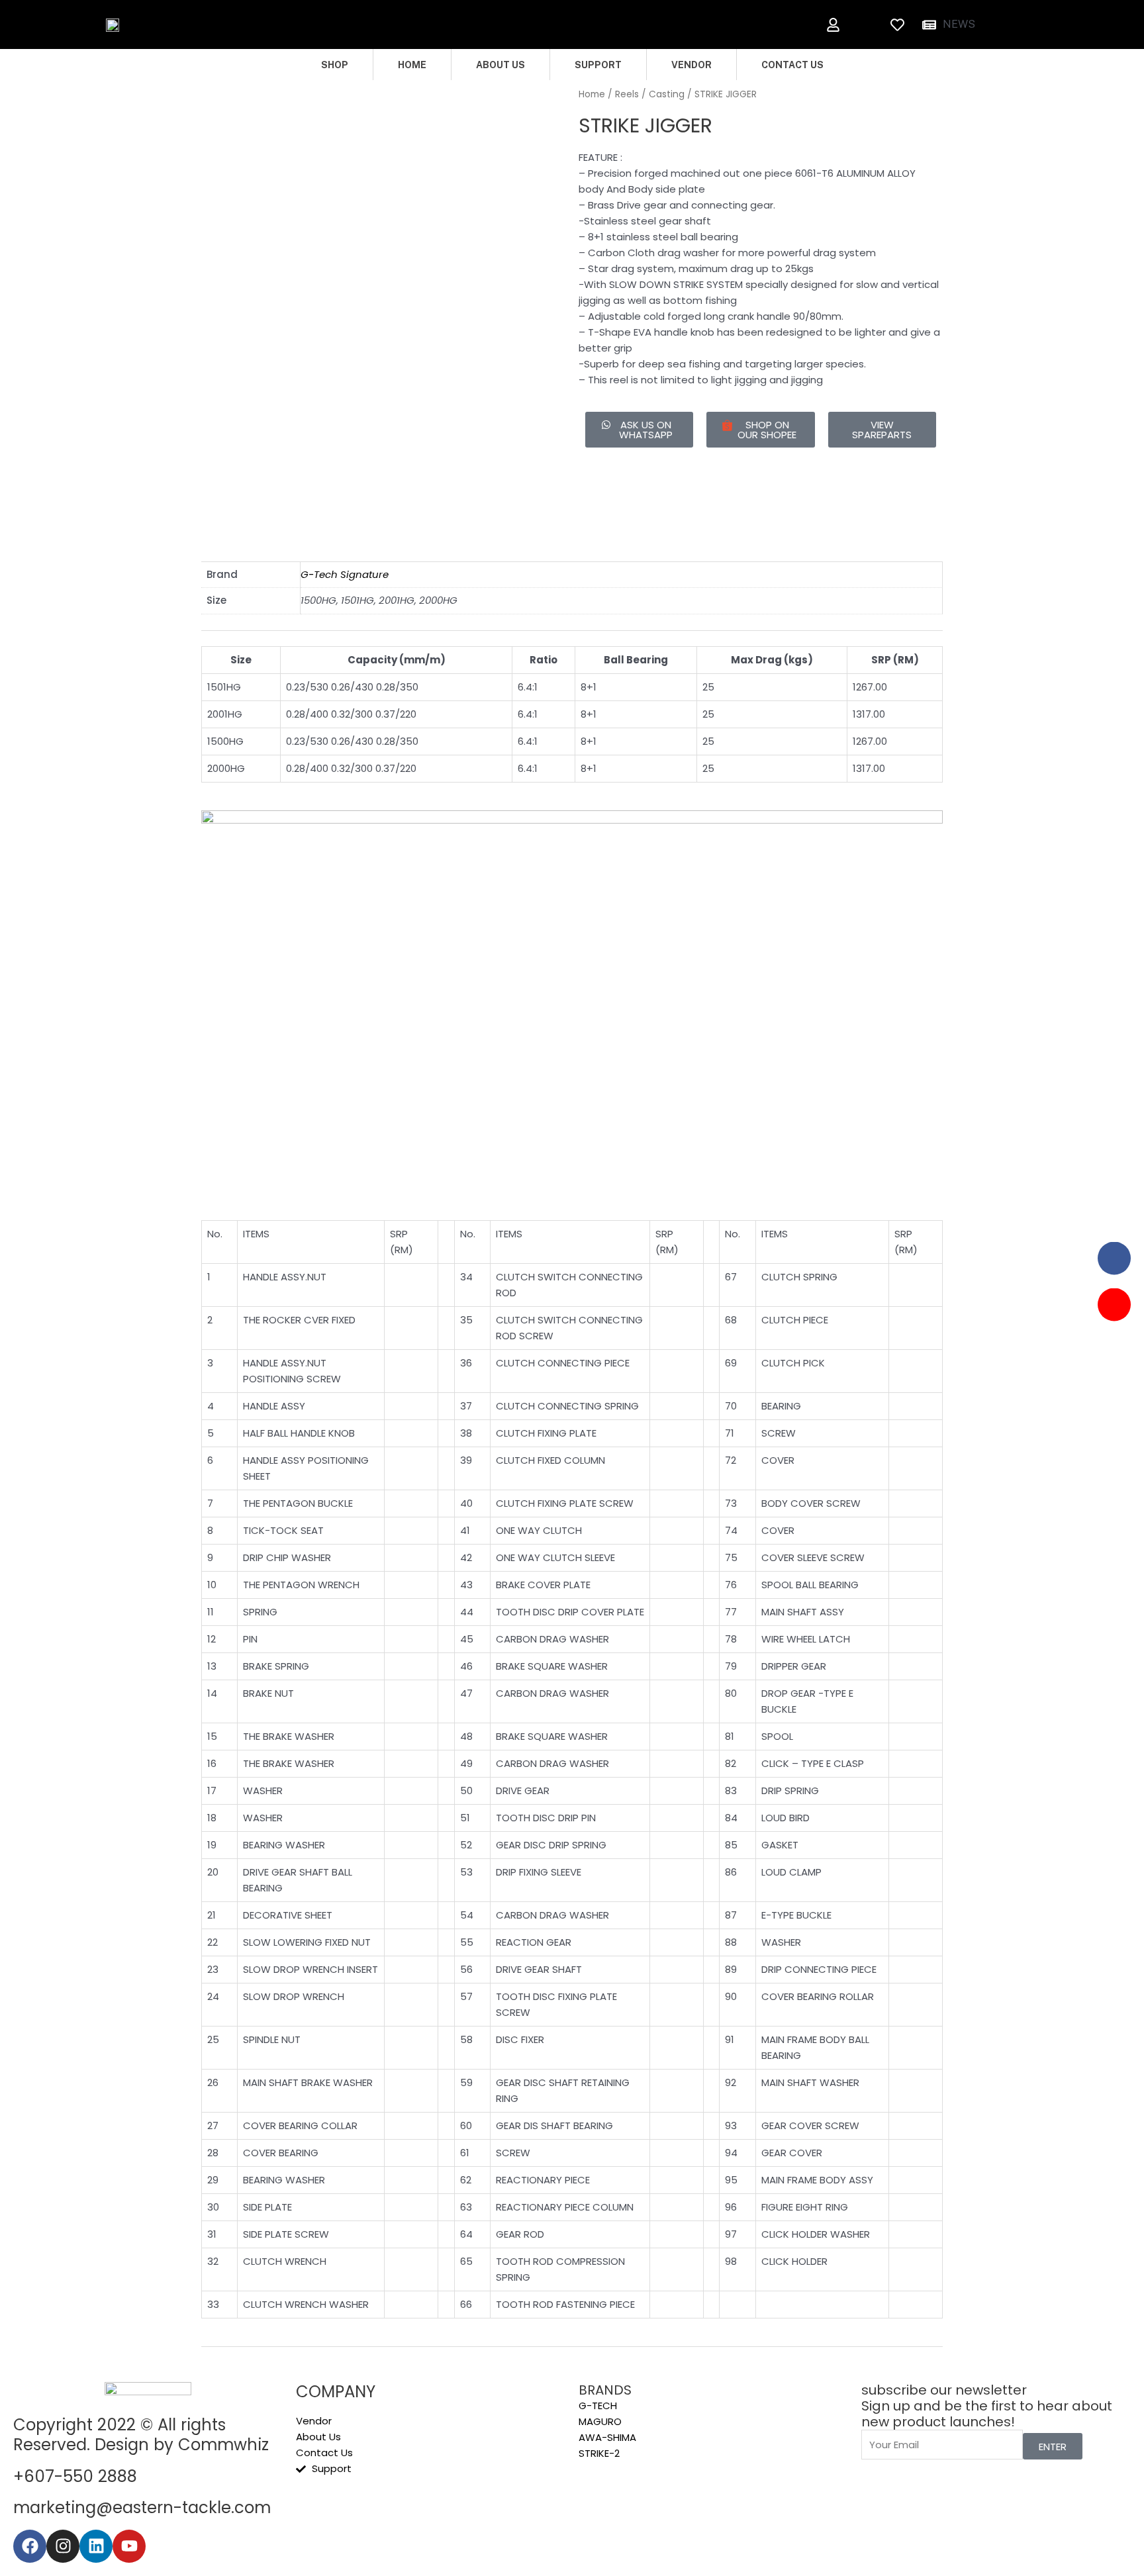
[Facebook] (30, 2546)
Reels (627, 94)
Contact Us (792, 65)
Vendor (691, 65)
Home (412, 65)
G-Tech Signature (345, 574)
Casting (667, 94)
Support (598, 65)
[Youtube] (129, 2546)
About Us (501, 65)
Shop (335, 65)
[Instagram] (63, 2546)
